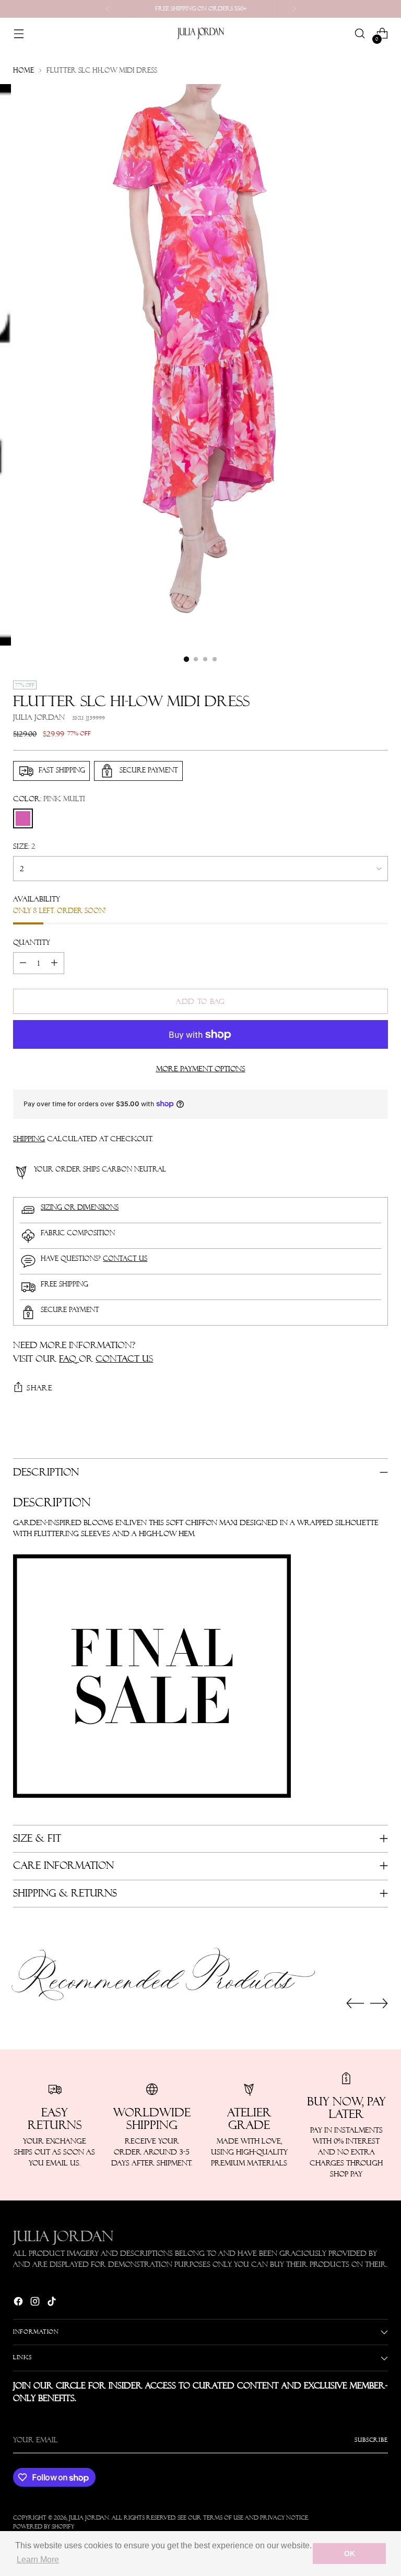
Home (23, 70)
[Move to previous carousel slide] (355, 2004)
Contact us (125, 1258)
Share (40, 1388)
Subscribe (371, 2440)
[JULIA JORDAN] (200, 33)
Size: (24, 846)
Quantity (32, 942)
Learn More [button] (38, 2560)
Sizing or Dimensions (80, 1207)
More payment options (201, 1069)
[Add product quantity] (54, 963)
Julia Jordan (39, 717)
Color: (49, 799)
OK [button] (350, 2554)
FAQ (69, 1359)
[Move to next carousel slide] (379, 2003)
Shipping (29, 1139)
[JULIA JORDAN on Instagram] (36, 2303)
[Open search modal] (360, 34)
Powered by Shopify (44, 2527)
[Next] (294, 9)
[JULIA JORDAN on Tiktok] (53, 2303)
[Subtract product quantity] (23, 963)
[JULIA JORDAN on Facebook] (19, 2303)
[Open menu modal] (19, 34)
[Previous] (108, 9)
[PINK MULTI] (23, 818)
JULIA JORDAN (89, 2518)
